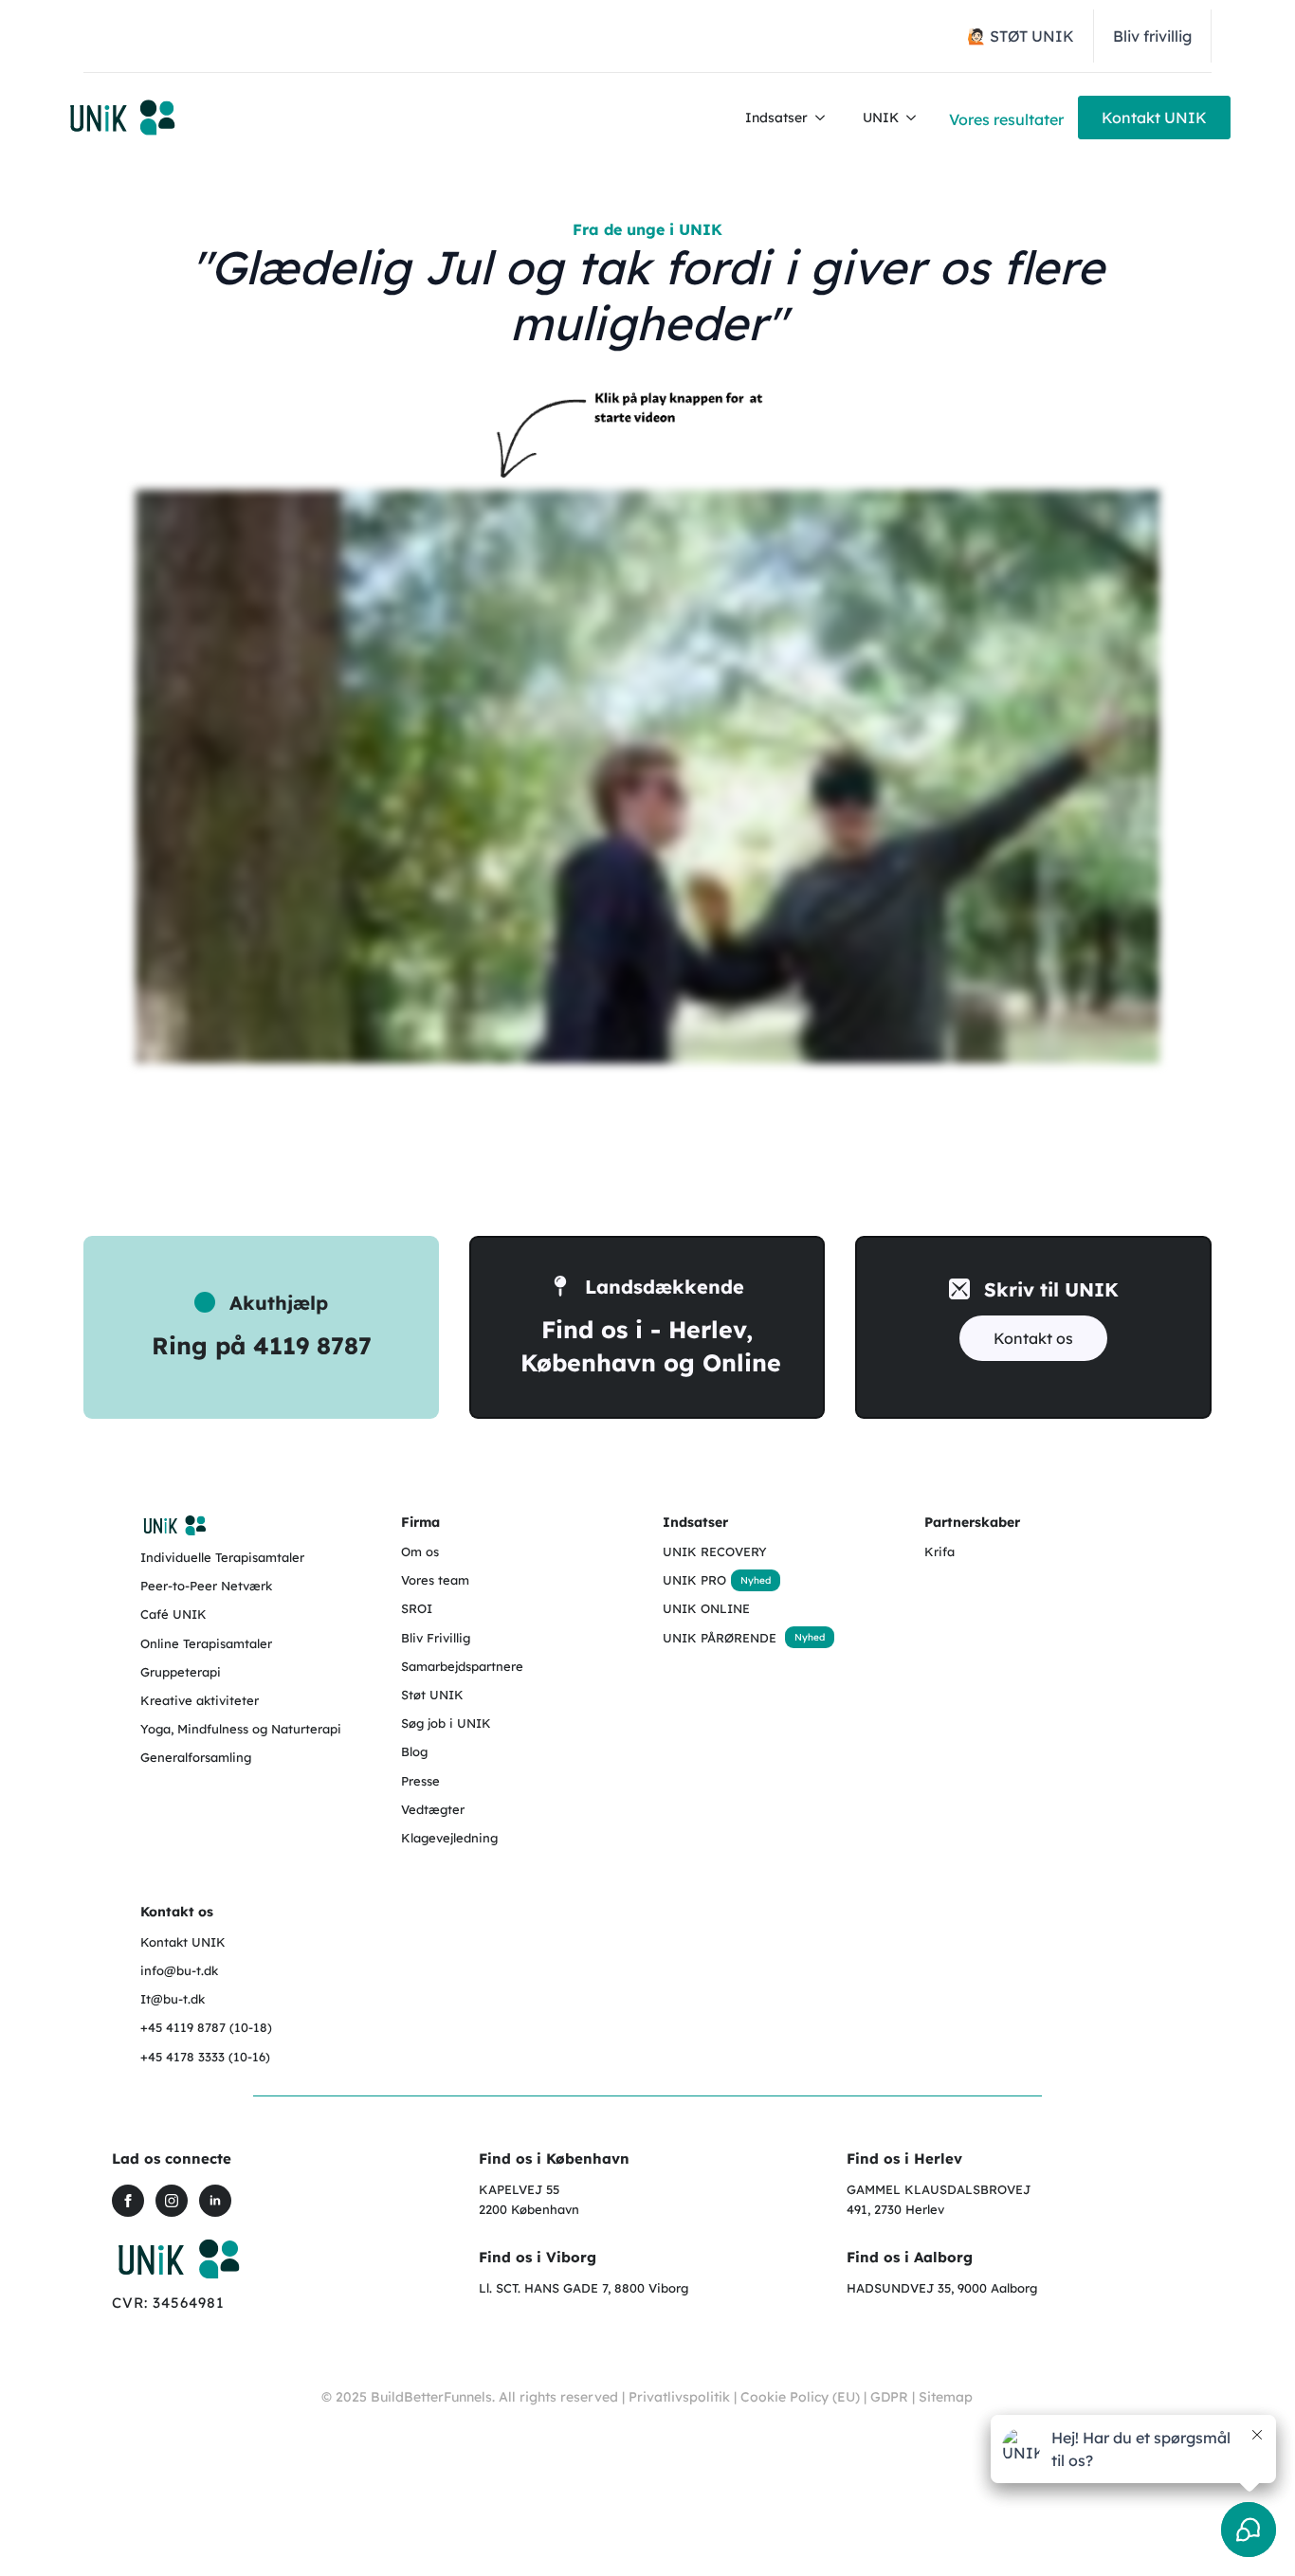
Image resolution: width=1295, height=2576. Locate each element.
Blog (414, 1751)
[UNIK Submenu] (917, 118)
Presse (420, 1781)
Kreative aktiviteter (200, 1700)
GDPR (889, 2397)
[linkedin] (215, 2201)
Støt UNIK (432, 1695)
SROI (417, 1608)
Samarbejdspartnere (462, 1666)
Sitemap (946, 2397)
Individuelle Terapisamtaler (222, 1557)
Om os (420, 1551)
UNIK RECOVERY (715, 1551)
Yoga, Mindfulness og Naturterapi (241, 1729)
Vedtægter (433, 1809)
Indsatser (776, 118)
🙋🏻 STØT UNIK (1021, 36)
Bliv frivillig (1152, 36)
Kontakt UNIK (183, 1942)
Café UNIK (173, 1614)
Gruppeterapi (181, 1672)
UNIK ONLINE (706, 1608)
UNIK (881, 118)
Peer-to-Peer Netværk (206, 1586)
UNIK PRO (694, 1580)
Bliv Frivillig (436, 1638)
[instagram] (172, 2201)
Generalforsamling (196, 1757)
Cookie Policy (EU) (800, 2397)
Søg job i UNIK (446, 1723)
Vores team (435, 1580)
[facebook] (128, 2201)
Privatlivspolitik (679, 2397)
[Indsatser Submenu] (826, 118)
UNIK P (685, 1638)
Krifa (939, 1551)
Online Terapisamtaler (206, 1643)
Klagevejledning (449, 1838)
